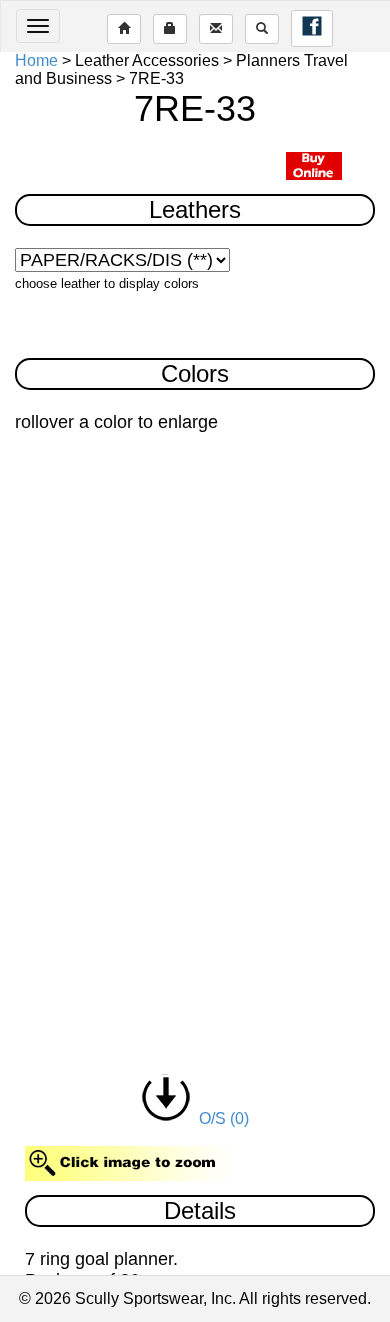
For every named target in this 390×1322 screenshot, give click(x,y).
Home (36, 60)
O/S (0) (220, 1118)
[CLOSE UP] (195, 714)
